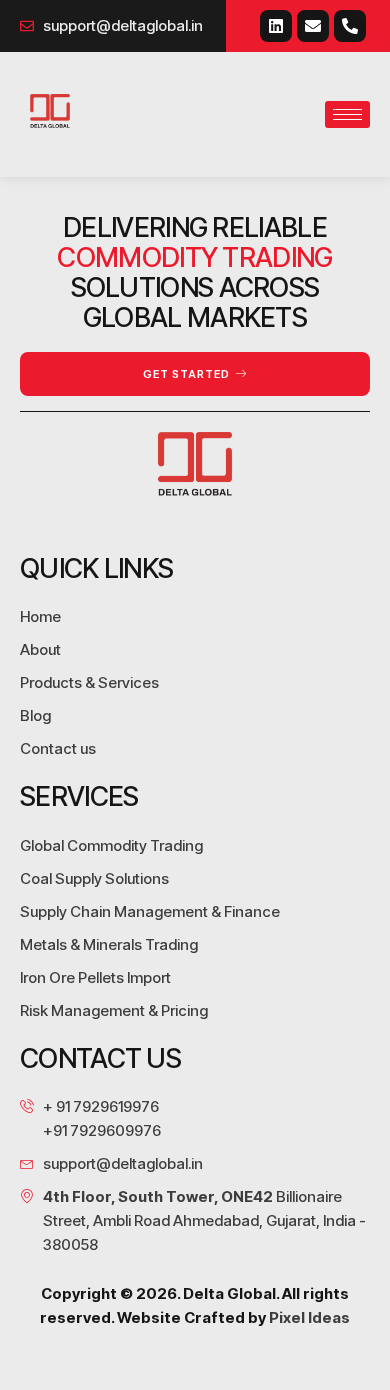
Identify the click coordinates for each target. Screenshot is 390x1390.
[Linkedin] (276, 26)
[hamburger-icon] (347, 114)
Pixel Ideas (309, 1317)
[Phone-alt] (350, 26)
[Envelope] (313, 26)
